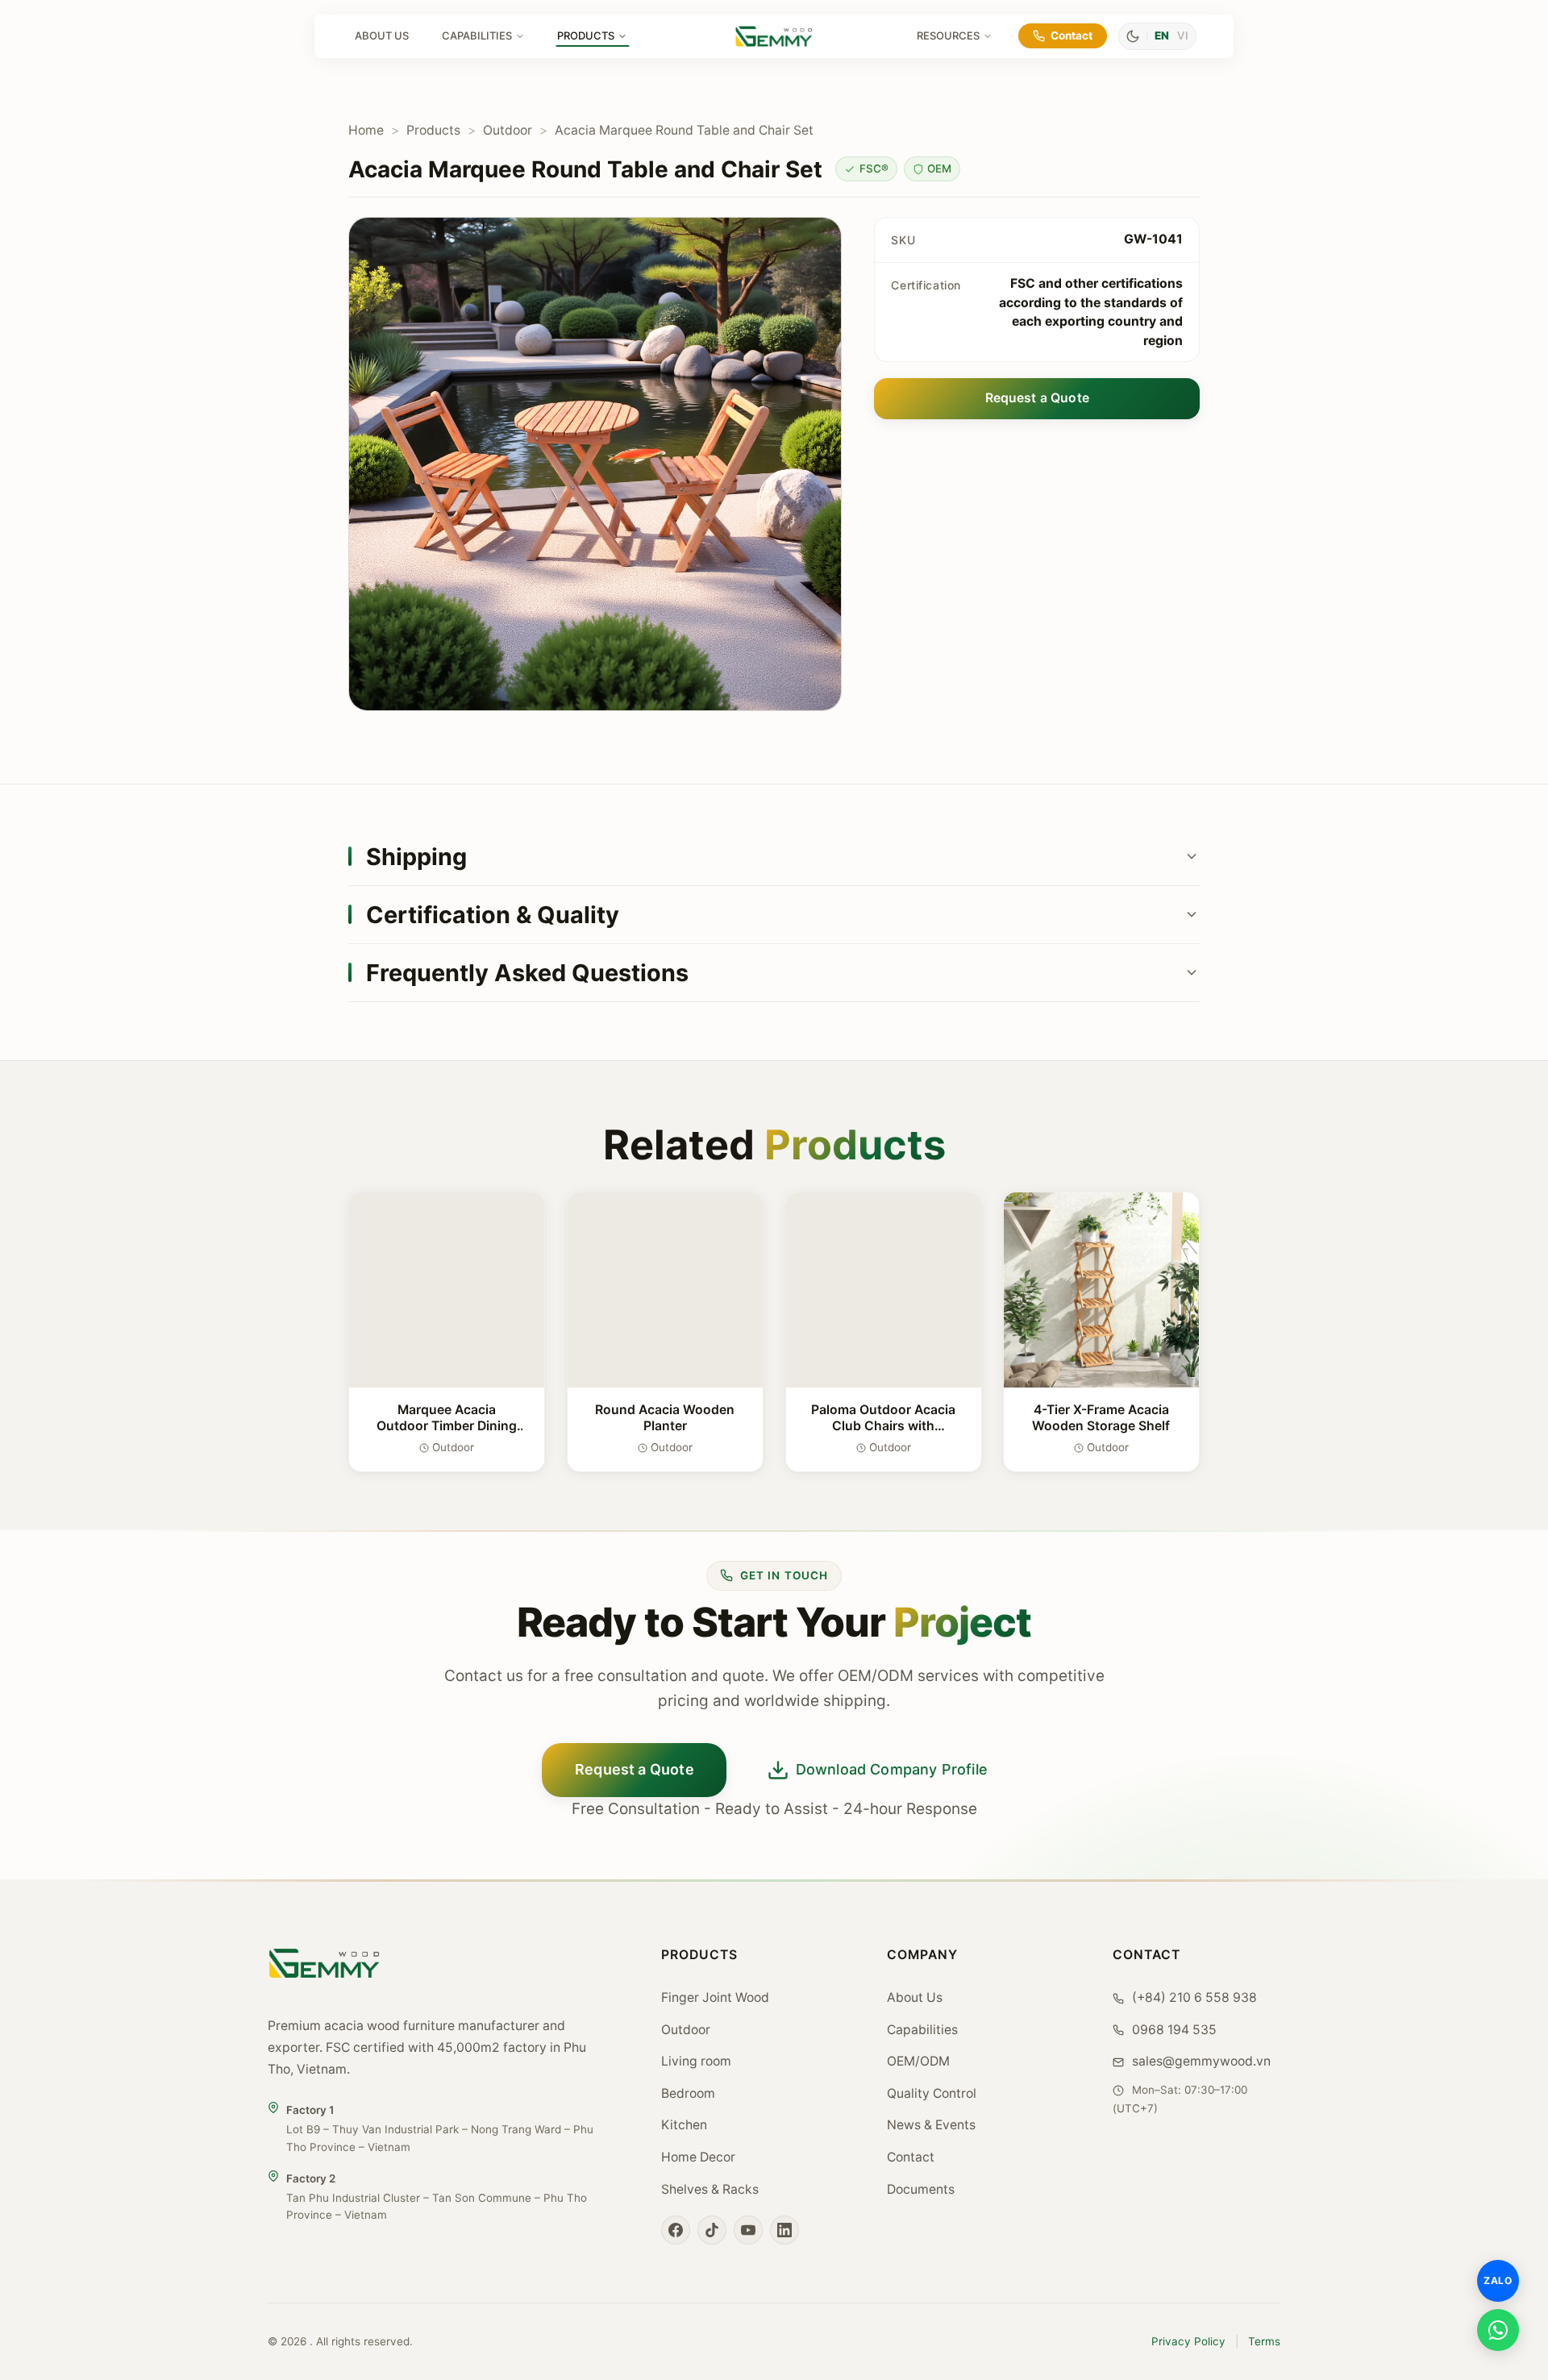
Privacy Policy (1188, 2341)
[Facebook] (676, 2230)
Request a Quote (1037, 398)
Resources (948, 35)
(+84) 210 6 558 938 (1193, 1997)
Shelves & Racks (710, 2189)
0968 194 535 (1173, 2030)
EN (1162, 35)
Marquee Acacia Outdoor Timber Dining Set (447, 1425)
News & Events (931, 2125)
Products (586, 35)
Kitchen (684, 2125)
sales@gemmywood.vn (1200, 2061)
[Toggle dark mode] (1133, 36)
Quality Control (932, 2093)
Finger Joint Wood (715, 1997)
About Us (382, 35)
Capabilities (477, 35)
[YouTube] (748, 2230)
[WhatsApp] (1498, 2330)
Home (366, 130)
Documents (921, 2189)
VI (1183, 35)
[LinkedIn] (784, 2230)
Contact (1072, 35)
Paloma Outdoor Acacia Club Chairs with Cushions (883, 1425)
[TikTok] (712, 2230)
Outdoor (508, 130)
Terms (1264, 2341)
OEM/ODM (918, 2061)
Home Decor (698, 2157)
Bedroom (688, 2093)
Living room (696, 2061)
